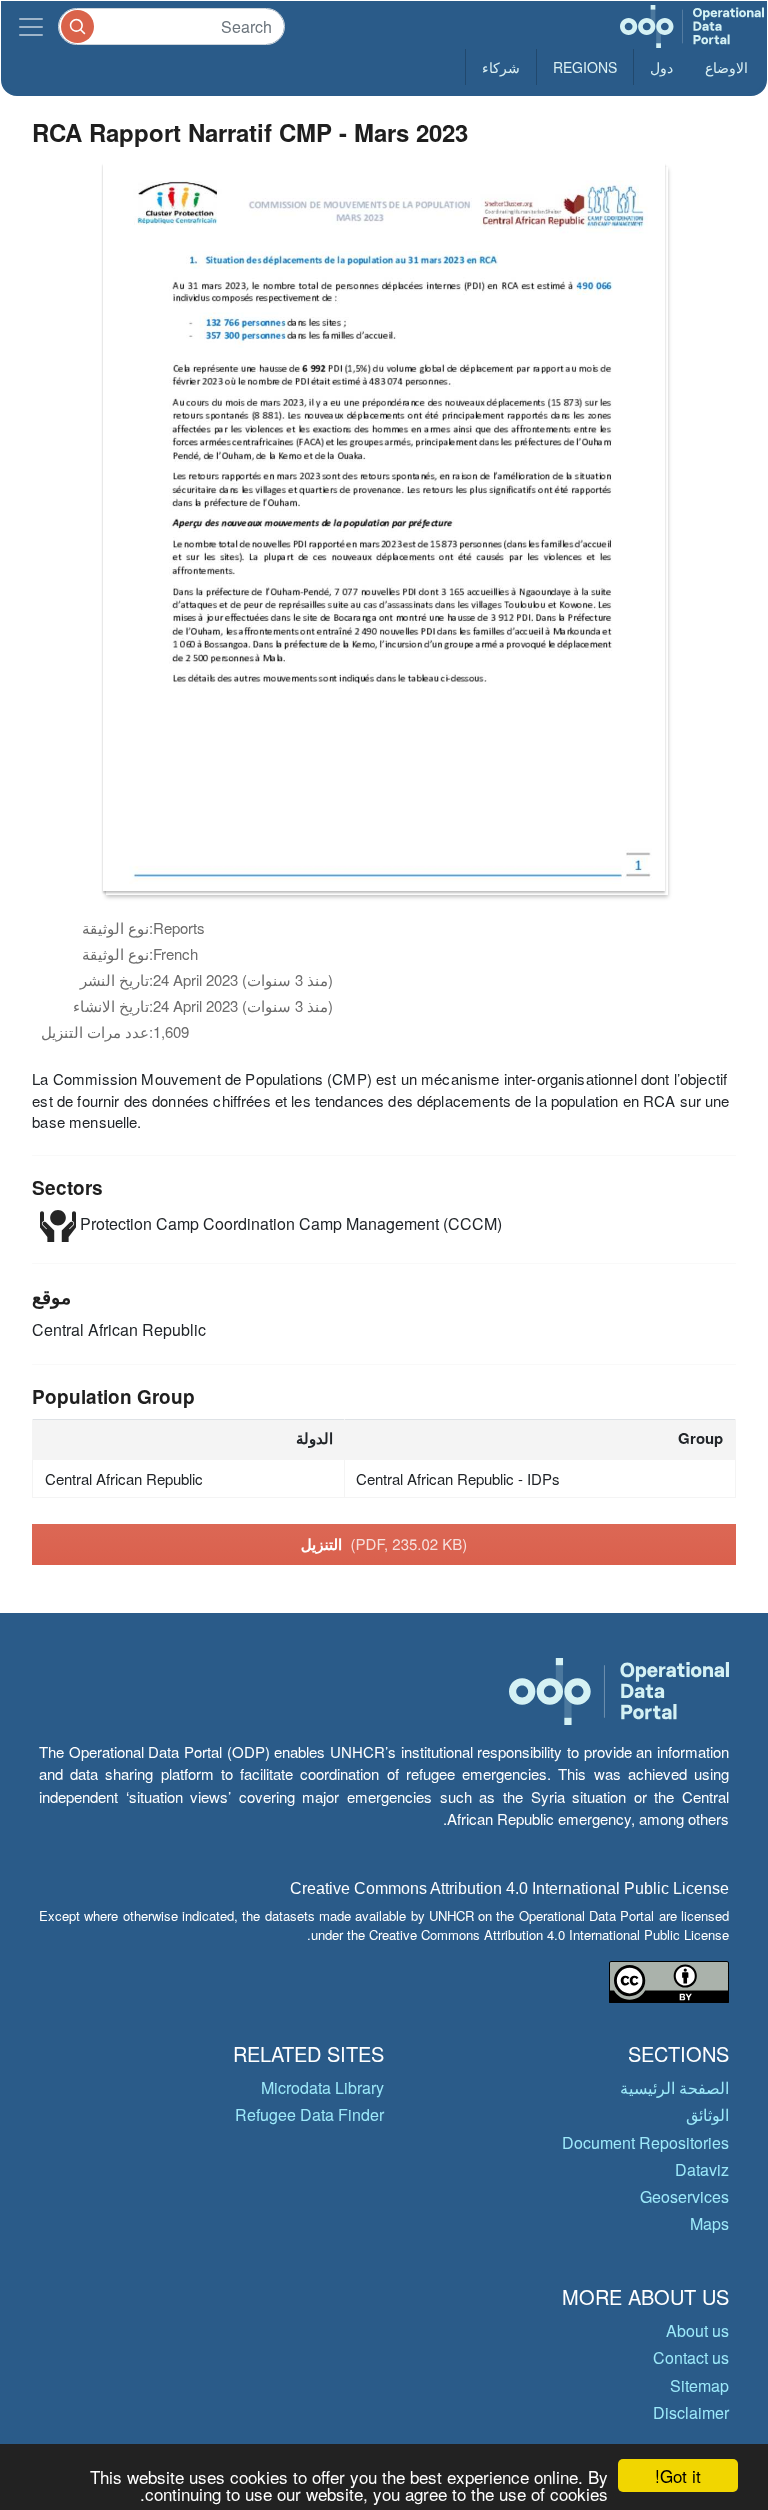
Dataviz (702, 2169)
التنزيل (384, 1544)
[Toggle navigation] (31, 26)
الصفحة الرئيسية (674, 2087)
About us (697, 2330)
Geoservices (684, 2196)
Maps (709, 2223)
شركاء (501, 67)
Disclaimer (691, 2412)
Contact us (691, 2357)
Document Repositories (645, 2142)
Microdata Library (322, 2087)
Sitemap (699, 2385)
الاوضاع (726, 67)
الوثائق (707, 2114)
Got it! (678, 2475)
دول (661, 67)
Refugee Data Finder (309, 2114)
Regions (585, 67)
